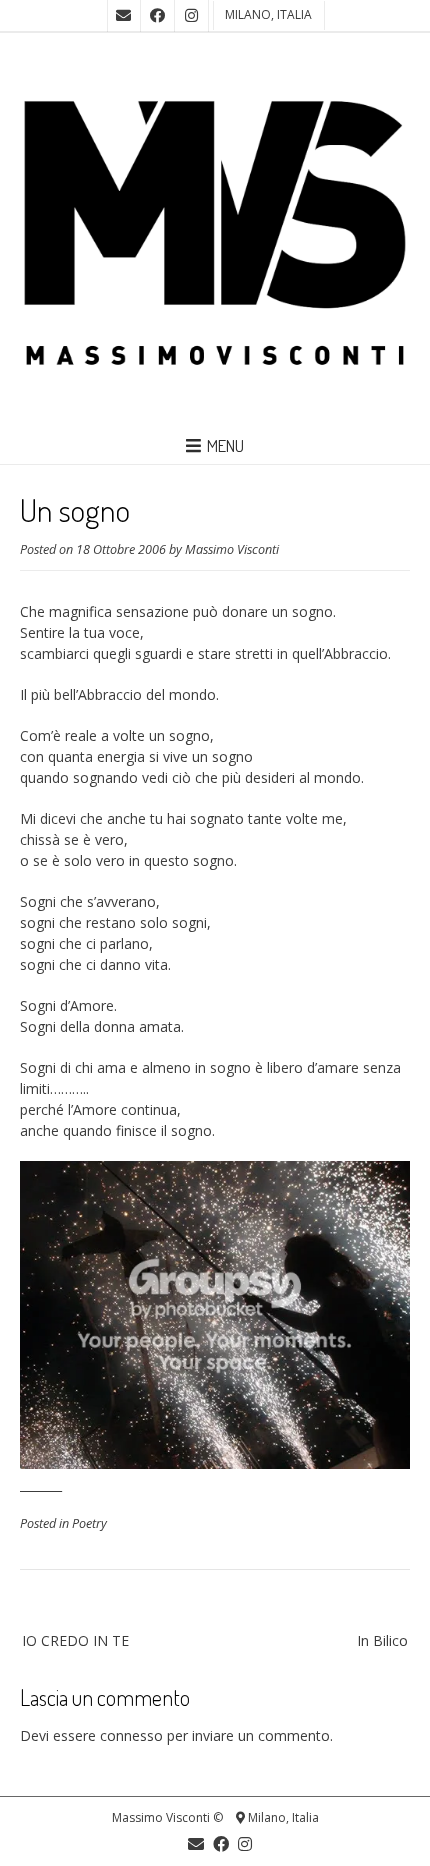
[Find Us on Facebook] (158, 16)
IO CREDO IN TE (75, 1640)
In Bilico (382, 1640)
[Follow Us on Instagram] (192, 16)
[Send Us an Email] (124, 16)
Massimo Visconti (232, 549)
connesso (131, 1735)
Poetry (89, 1523)
